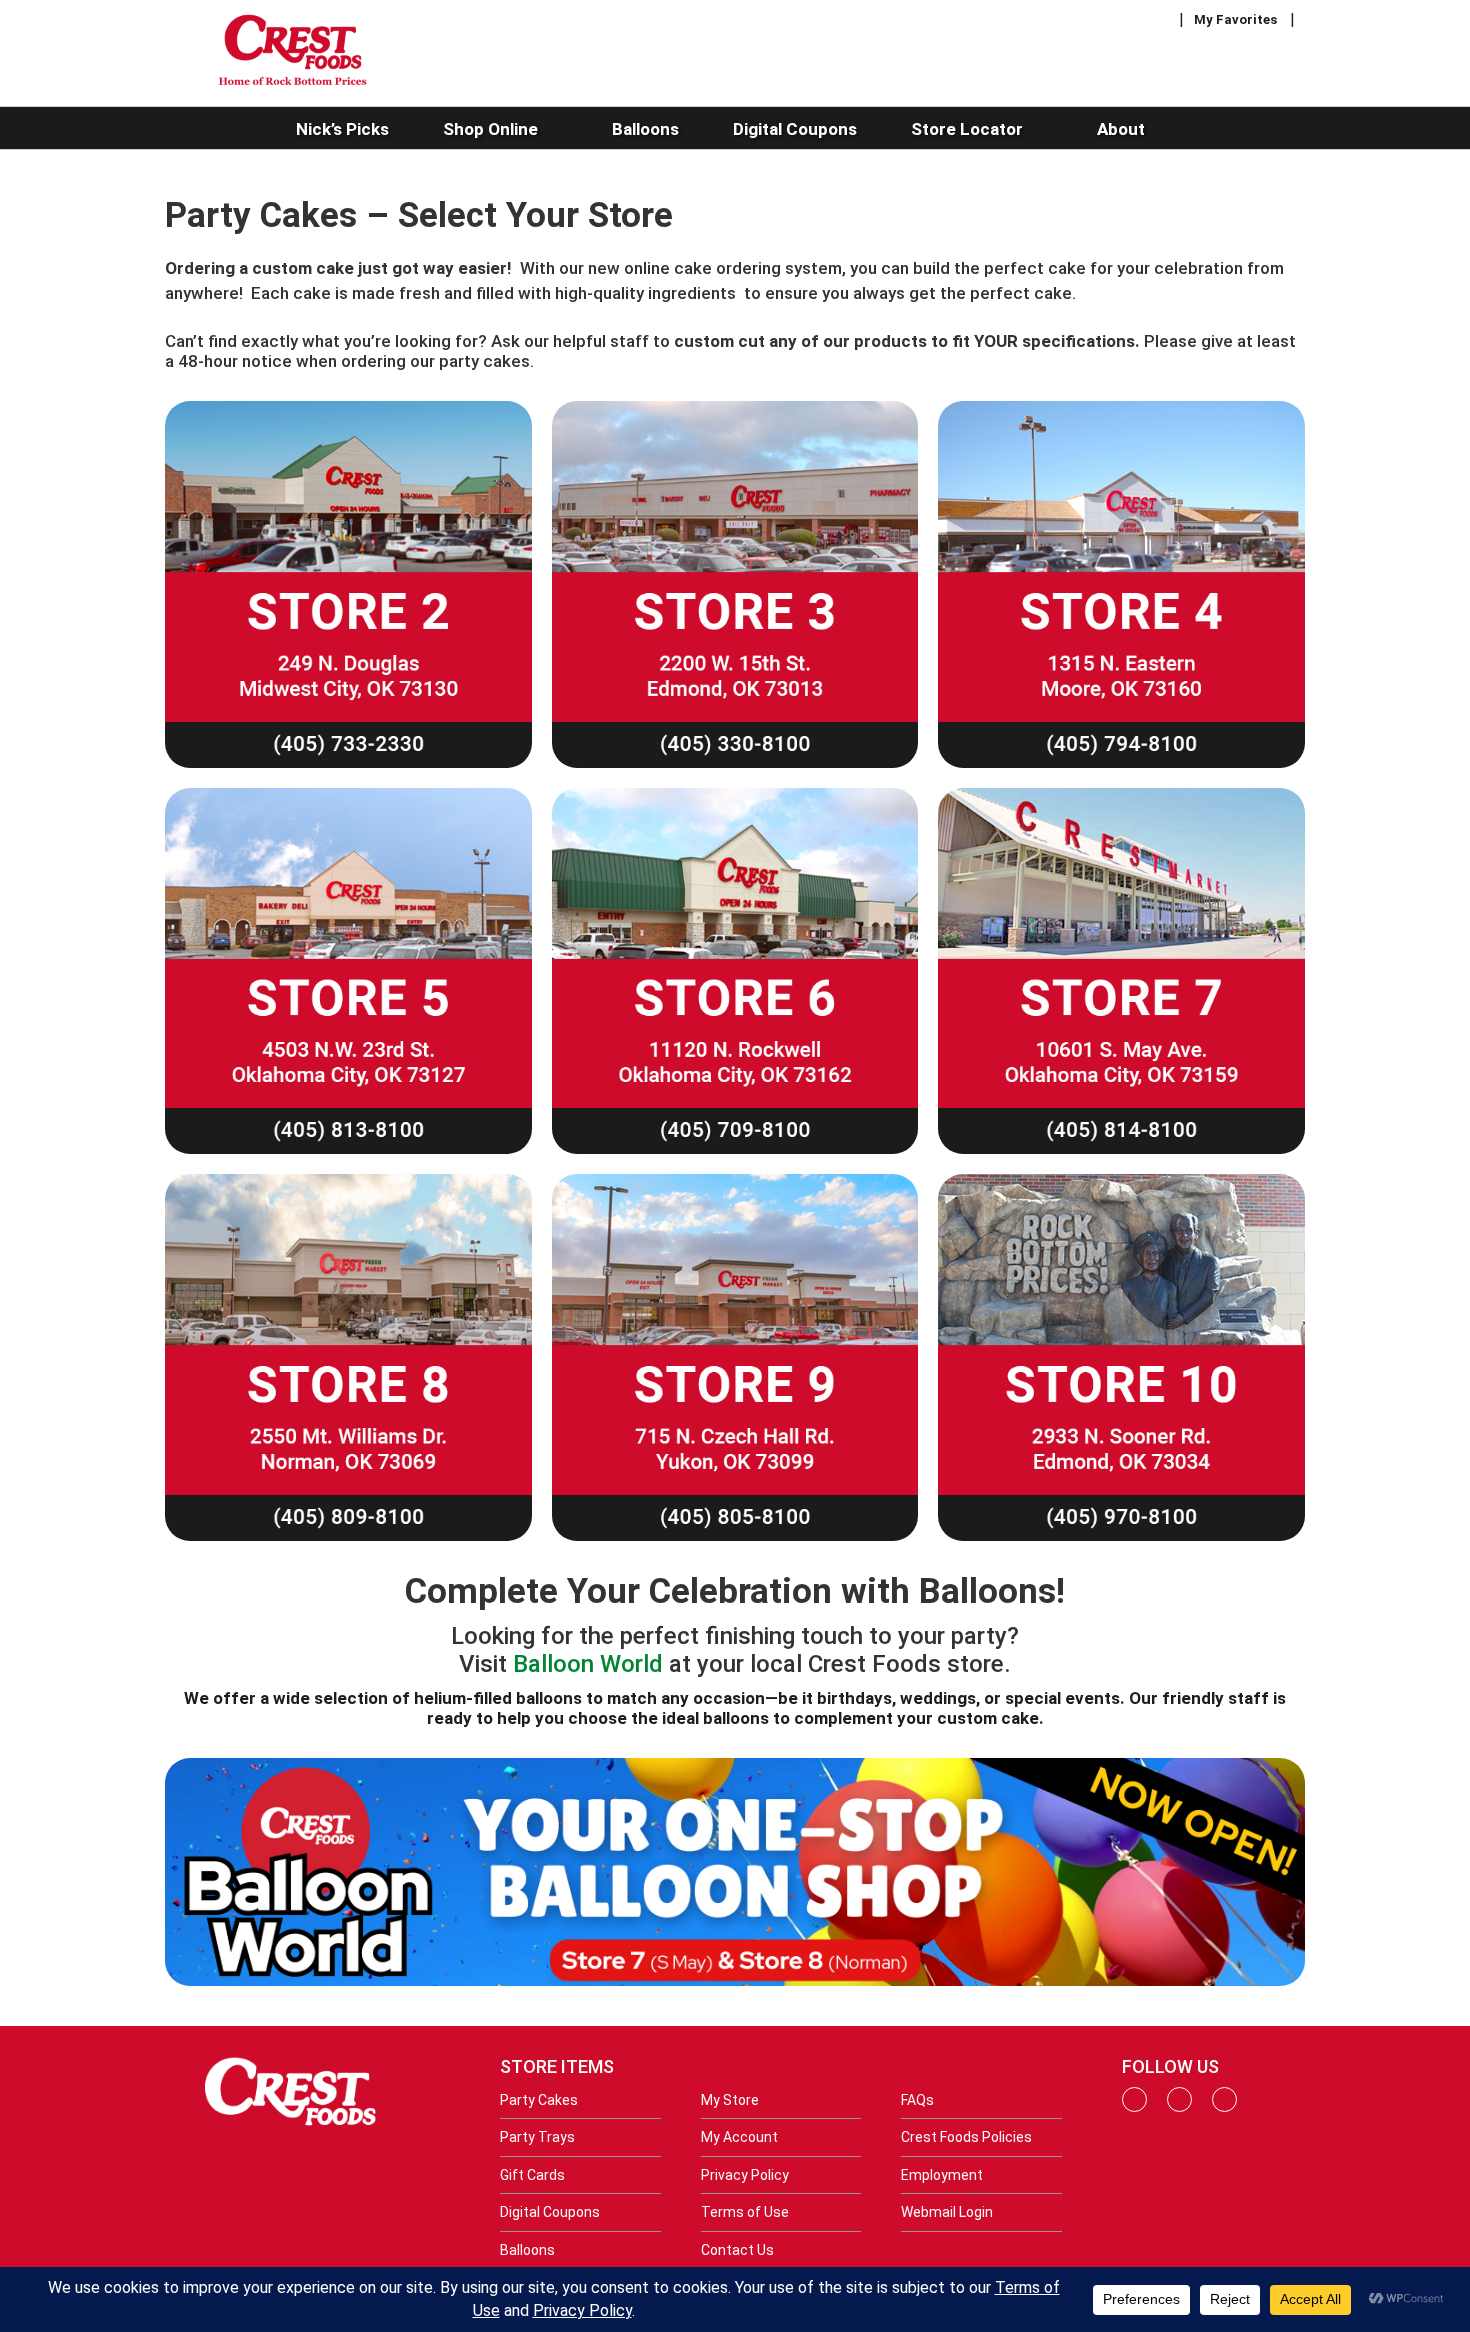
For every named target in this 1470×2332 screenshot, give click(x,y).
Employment (942, 2175)
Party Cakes (539, 2100)
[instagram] (1179, 2107)
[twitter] (1224, 2107)
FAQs (917, 2100)
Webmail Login (947, 2212)
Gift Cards (532, 2175)
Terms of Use (745, 2212)
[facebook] (1134, 2107)
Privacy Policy (745, 2175)
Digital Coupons (550, 2212)
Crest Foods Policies (966, 2137)
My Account (739, 2137)
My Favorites (1235, 19)
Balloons (527, 2250)
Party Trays (537, 2137)
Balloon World (588, 1664)
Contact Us (737, 2250)
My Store (730, 2100)
